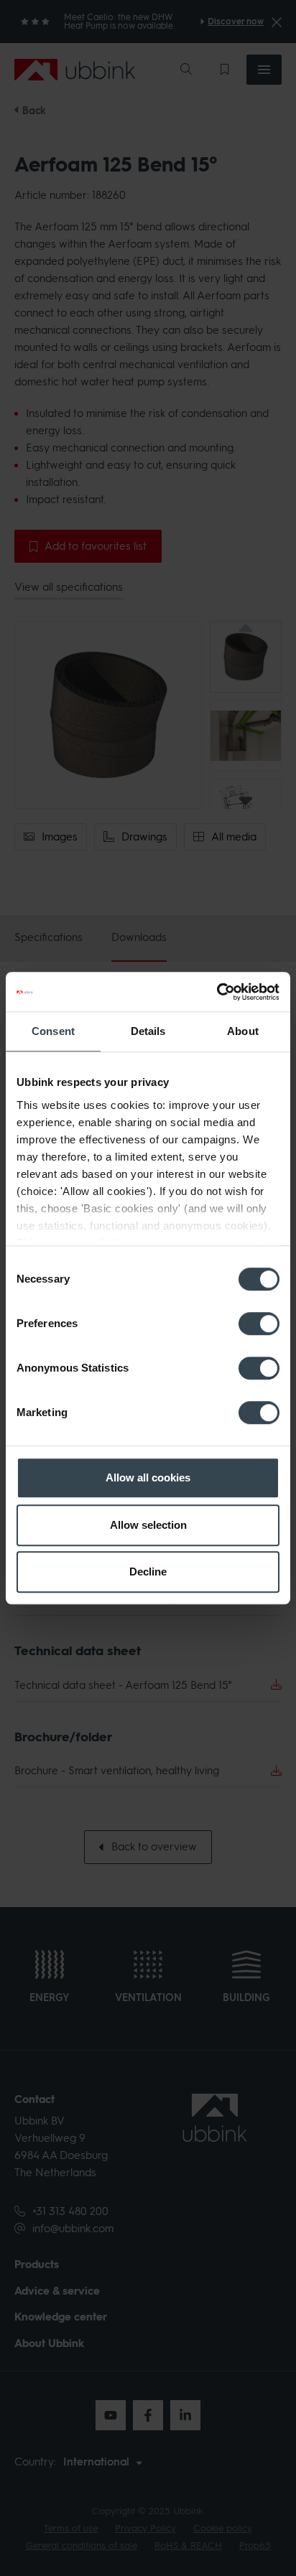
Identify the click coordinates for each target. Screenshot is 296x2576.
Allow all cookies (148, 1477)
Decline (148, 1572)
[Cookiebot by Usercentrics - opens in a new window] (217, 992)
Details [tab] (148, 1031)
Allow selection (148, 1525)
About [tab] (243, 1031)
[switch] (259, 1324)
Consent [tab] (53, 1031)
